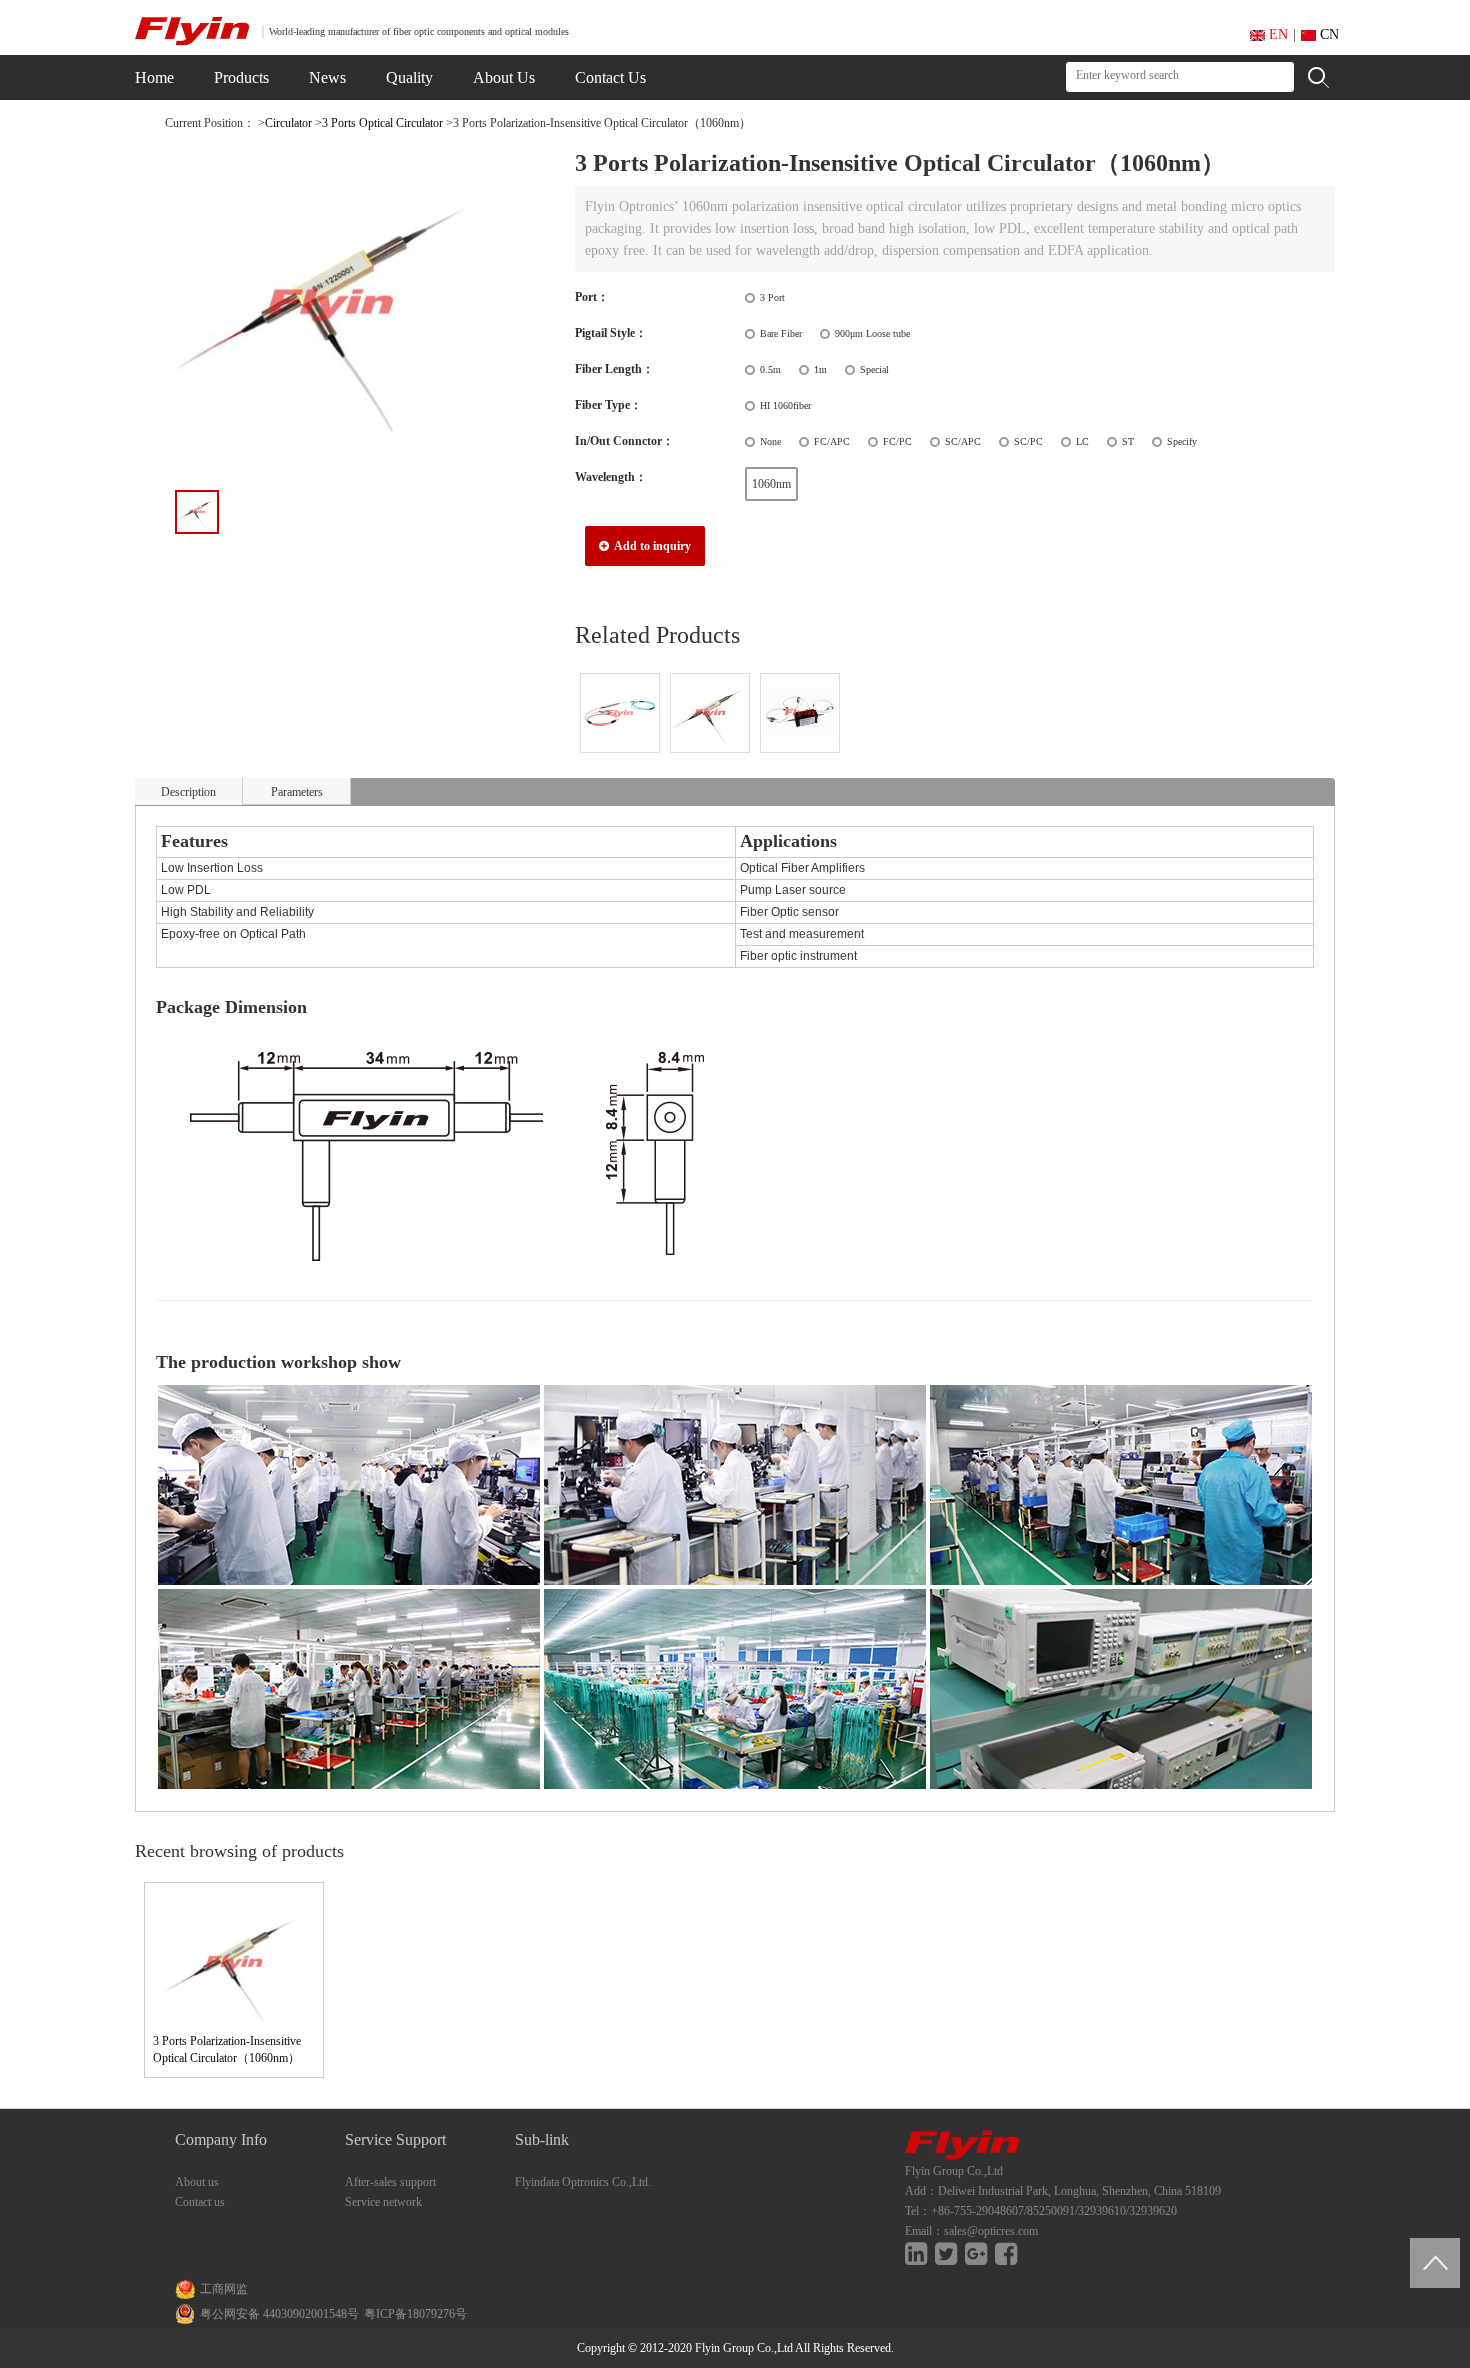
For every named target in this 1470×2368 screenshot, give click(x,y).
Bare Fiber (781, 333)
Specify (1182, 441)
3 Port (772, 297)
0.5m (770, 369)
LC (1082, 441)
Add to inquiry (651, 546)
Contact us (200, 2202)
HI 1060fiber (785, 405)
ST (1128, 441)
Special (874, 369)
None (770, 441)
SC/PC (1028, 441)
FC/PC (897, 441)
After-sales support (390, 2182)
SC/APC (963, 441)
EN (1276, 34)
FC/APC (832, 441)
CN (1327, 34)
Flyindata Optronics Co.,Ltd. (583, 2182)
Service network (383, 2202)
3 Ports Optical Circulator (382, 123)
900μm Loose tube (872, 333)
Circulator (288, 123)
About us (197, 2182)
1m (820, 369)
